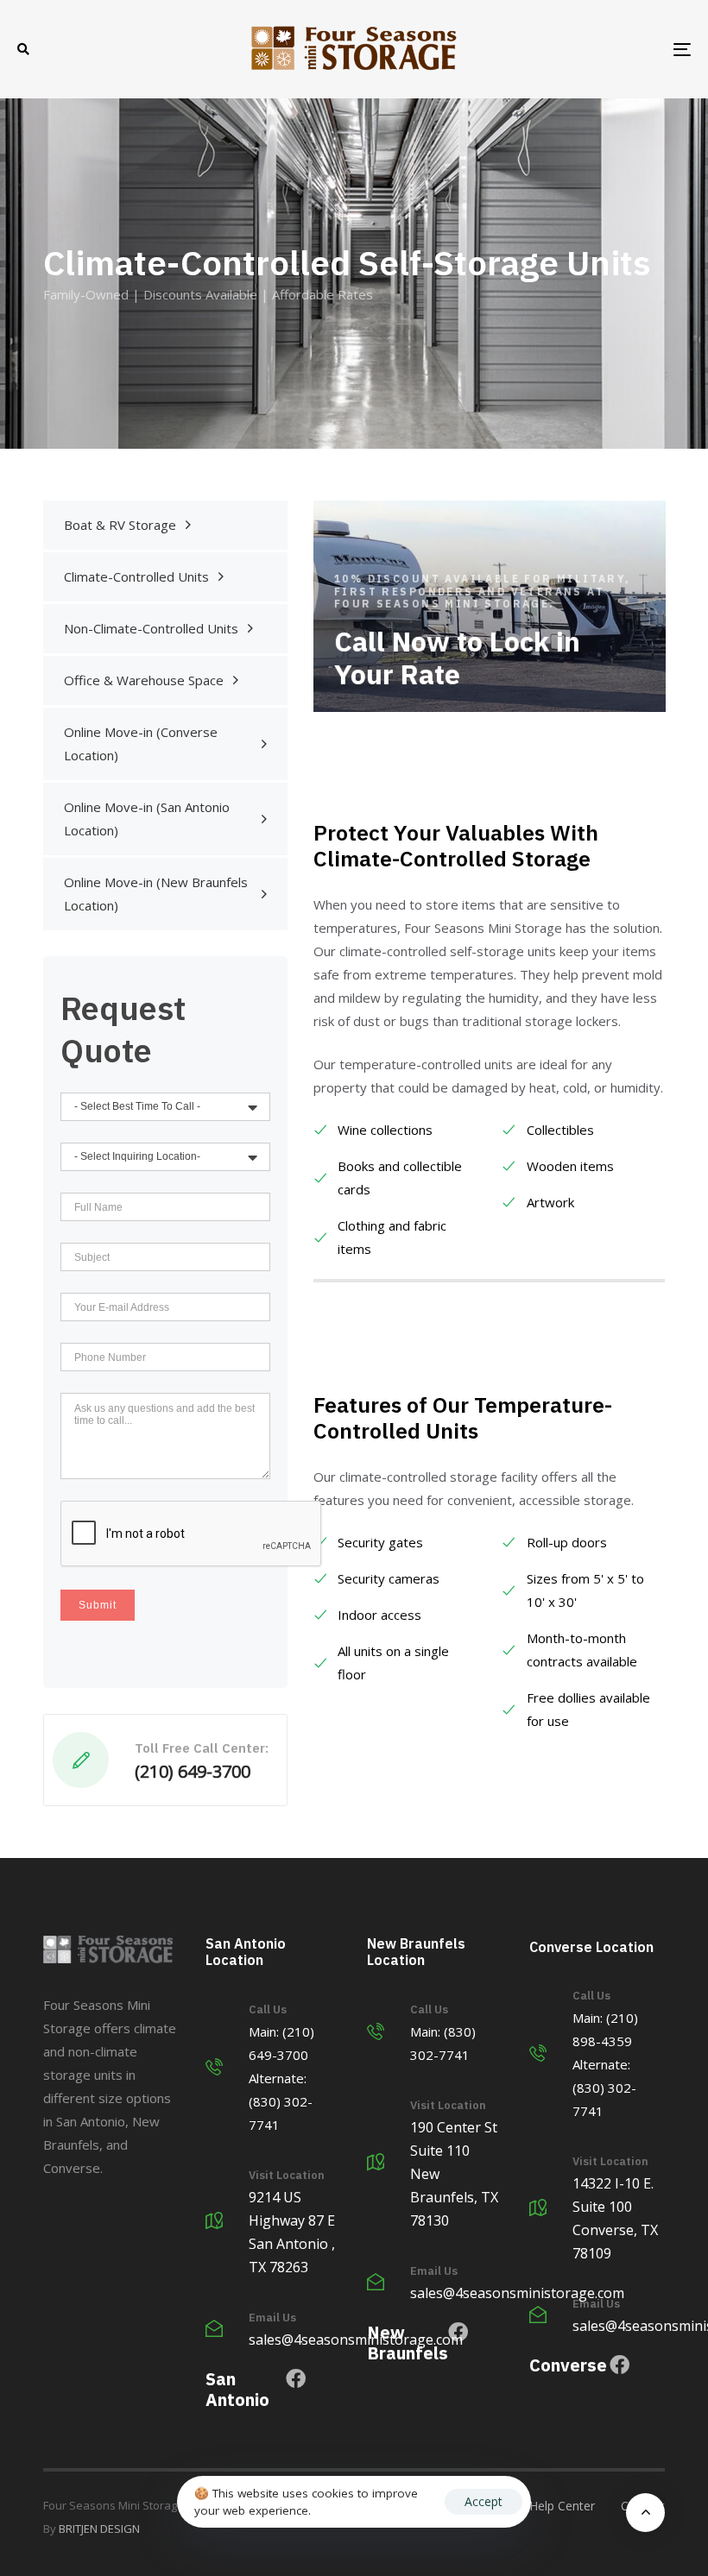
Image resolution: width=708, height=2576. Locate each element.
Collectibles (560, 1130)
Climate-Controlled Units (136, 576)
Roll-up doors (567, 1542)
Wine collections (385, 1130)
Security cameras (389, 1578)
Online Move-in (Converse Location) (141, 743)
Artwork (550, 1202)
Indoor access (379, 1615)
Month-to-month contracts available (582, 1650)
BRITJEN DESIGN (99, 2529)
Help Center (562, 2506)
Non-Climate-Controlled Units (151, 628)
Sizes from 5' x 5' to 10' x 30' (585, 1590)
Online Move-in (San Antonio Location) (147, 819)
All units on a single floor (393, 1663)
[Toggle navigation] (578, 49)
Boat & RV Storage (120, 525)
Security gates (380, 1542)
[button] (23, 49)
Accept (484, 2501)
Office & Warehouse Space (144, 680)
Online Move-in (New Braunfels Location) (156, 894)
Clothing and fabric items (392, 1237)
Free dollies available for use (588, 1709)
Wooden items (570, 1166)
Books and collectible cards (400, 1178)
